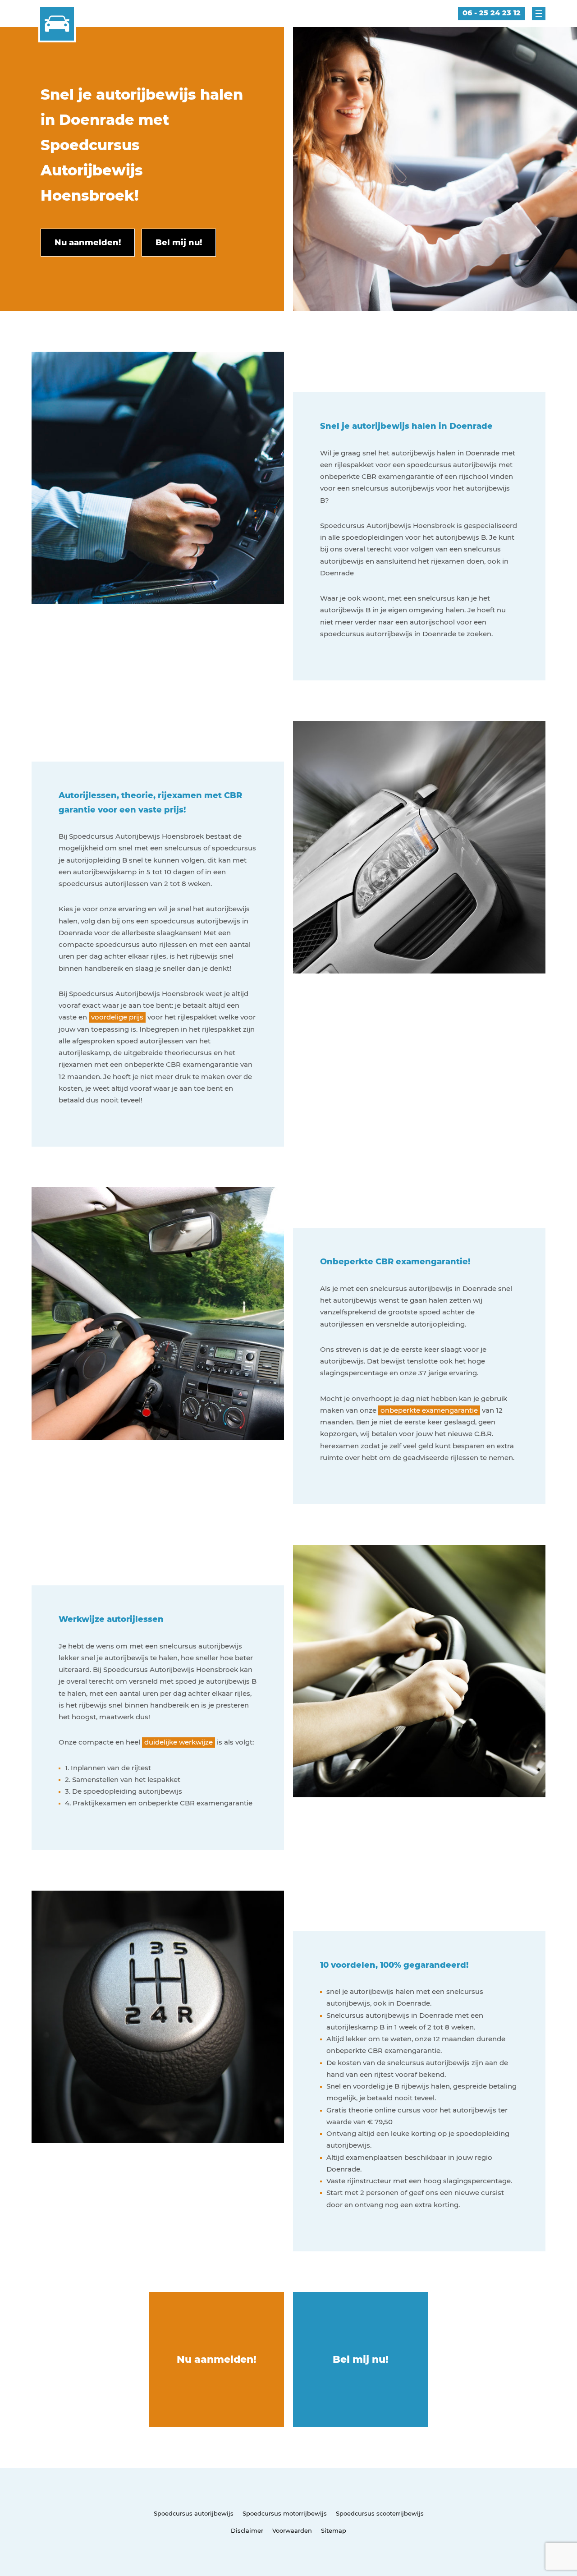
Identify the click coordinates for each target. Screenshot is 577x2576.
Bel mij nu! (361, 2359)
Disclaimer (247, 2530)
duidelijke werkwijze (179, 1742)
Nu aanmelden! (217, 2359)
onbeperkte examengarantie (429, 1410)
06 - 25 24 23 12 (492, 13)
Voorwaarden (292, 2530)
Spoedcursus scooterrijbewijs (380, 2513)
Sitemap (334, 2530)
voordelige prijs (117, 1017)
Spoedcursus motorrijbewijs (285, 2513)
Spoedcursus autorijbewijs (194, 2513)
